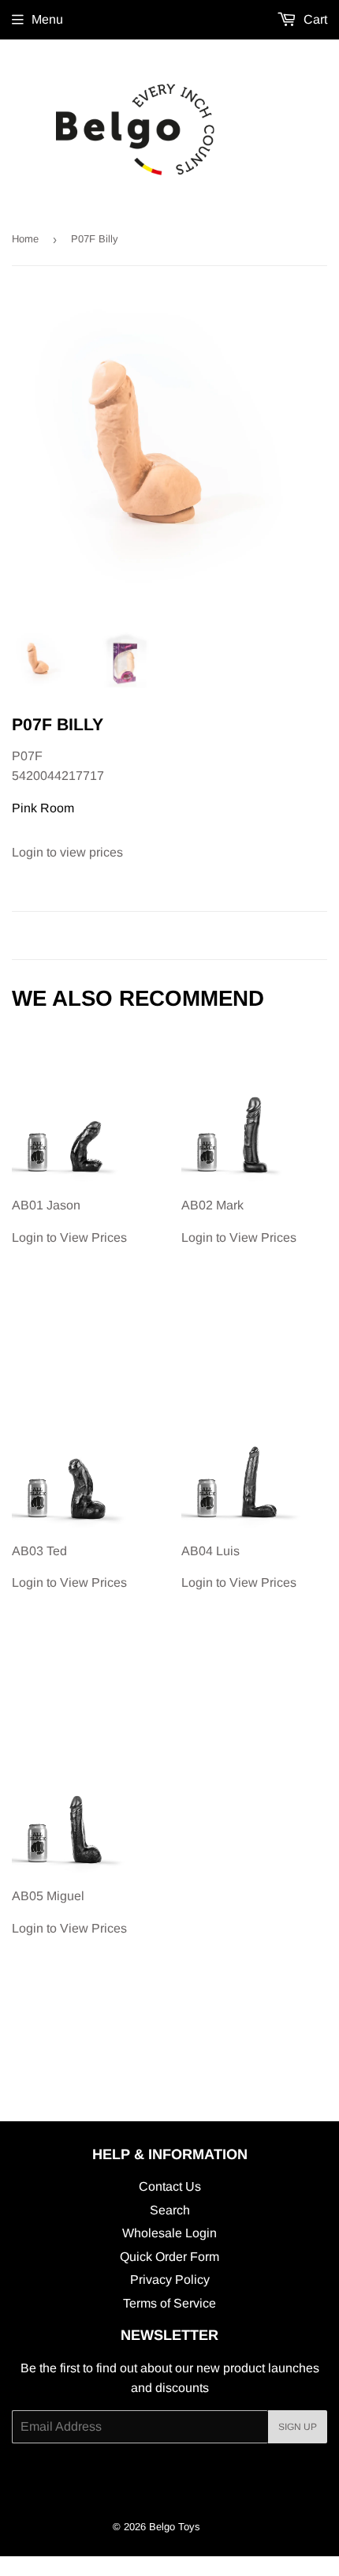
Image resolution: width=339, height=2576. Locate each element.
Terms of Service (169, 2303)
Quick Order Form (169, 2257)
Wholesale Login (169, 2233)
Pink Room (43, 808)
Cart (314, 19)
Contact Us (170, 2186)
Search (170, 2210)
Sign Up (298, 2427)
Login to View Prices (69, 1221)
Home (25, 239)
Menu (47, 19)
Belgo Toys (175, 2527)
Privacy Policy (170, 2280)
